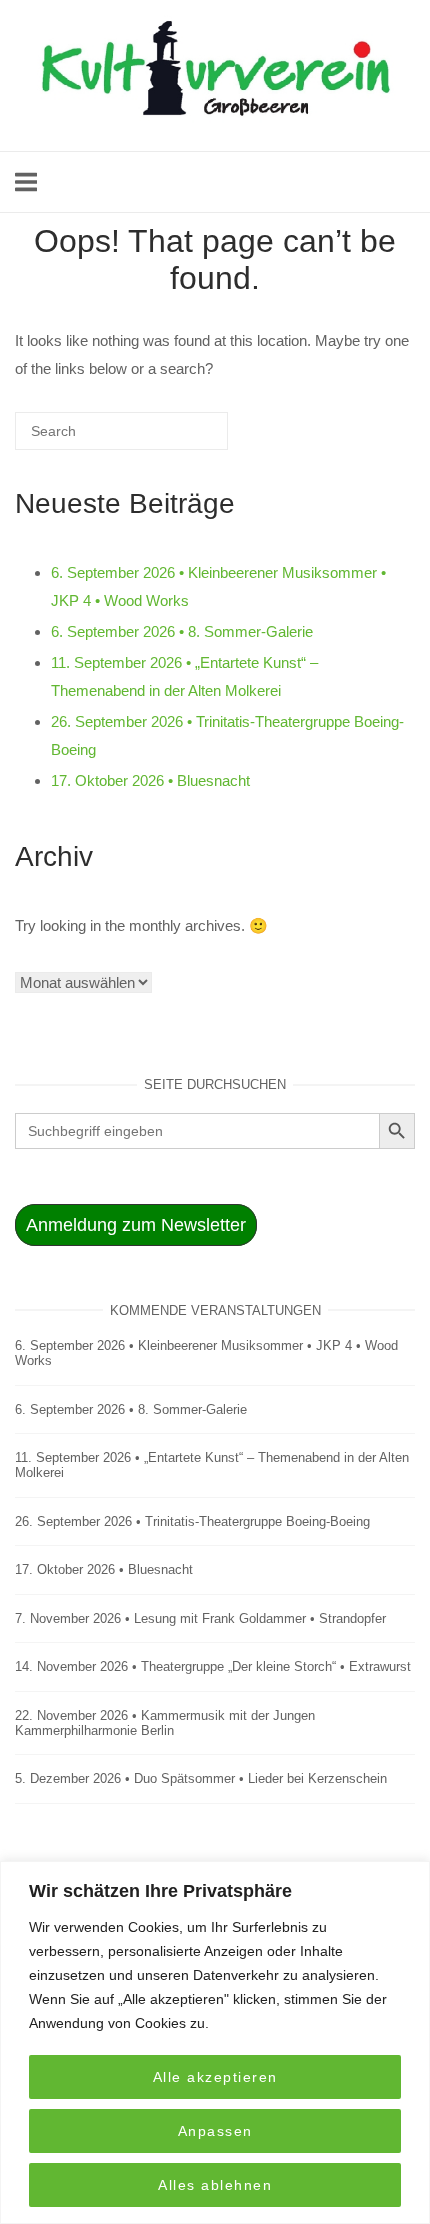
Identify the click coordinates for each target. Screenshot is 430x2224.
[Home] (215, 126)
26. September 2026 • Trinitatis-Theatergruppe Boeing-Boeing (192, 1521)
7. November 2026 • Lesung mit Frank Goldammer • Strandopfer (200, 1618)
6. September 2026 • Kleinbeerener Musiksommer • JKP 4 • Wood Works (206, 1353)
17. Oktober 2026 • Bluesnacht (150, 780)
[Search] (183, 439)
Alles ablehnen (215, 2185)
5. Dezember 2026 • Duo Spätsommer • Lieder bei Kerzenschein (201, 1778)
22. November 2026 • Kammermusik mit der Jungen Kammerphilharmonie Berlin (165, 1723)
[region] (215, 2042)
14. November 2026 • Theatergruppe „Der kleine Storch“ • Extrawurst (213, 1666)
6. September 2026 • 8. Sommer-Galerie (182, 631)
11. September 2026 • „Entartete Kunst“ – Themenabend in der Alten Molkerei (212, 1465)
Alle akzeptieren (215, 2077)
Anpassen (215, 2131)
